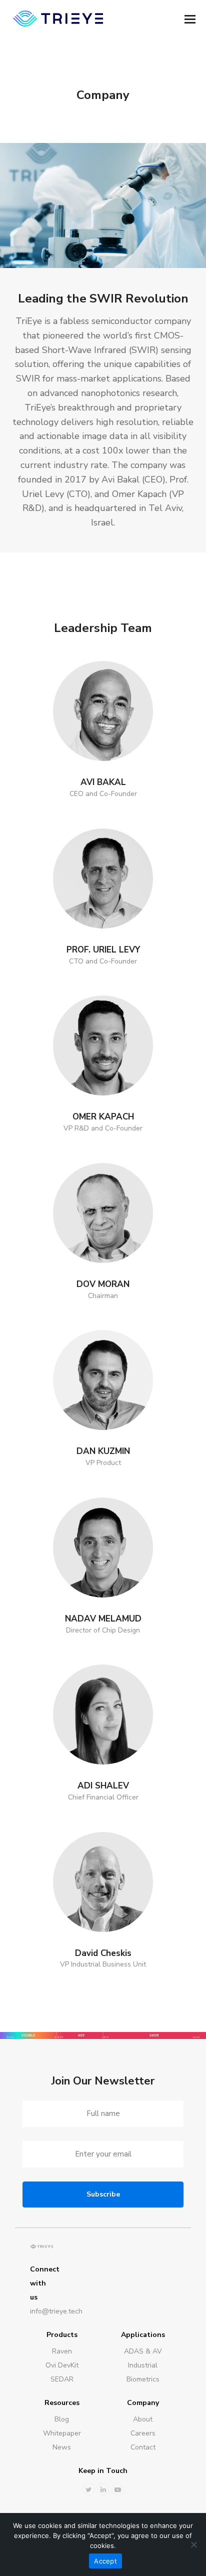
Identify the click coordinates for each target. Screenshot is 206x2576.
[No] (193, 2544)
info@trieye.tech (42, 2311)
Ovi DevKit (62, 2365)
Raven (62, 2351)
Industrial (143, 2365)
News (62, 2447)
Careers (143, 2433)
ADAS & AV (143, 2351)
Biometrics (143, 2379)
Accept (105, 2561)
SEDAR (62, 2379)
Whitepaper (62, 2433)
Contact (143, 2447)
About (143, 2419)
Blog (62, 2419)
